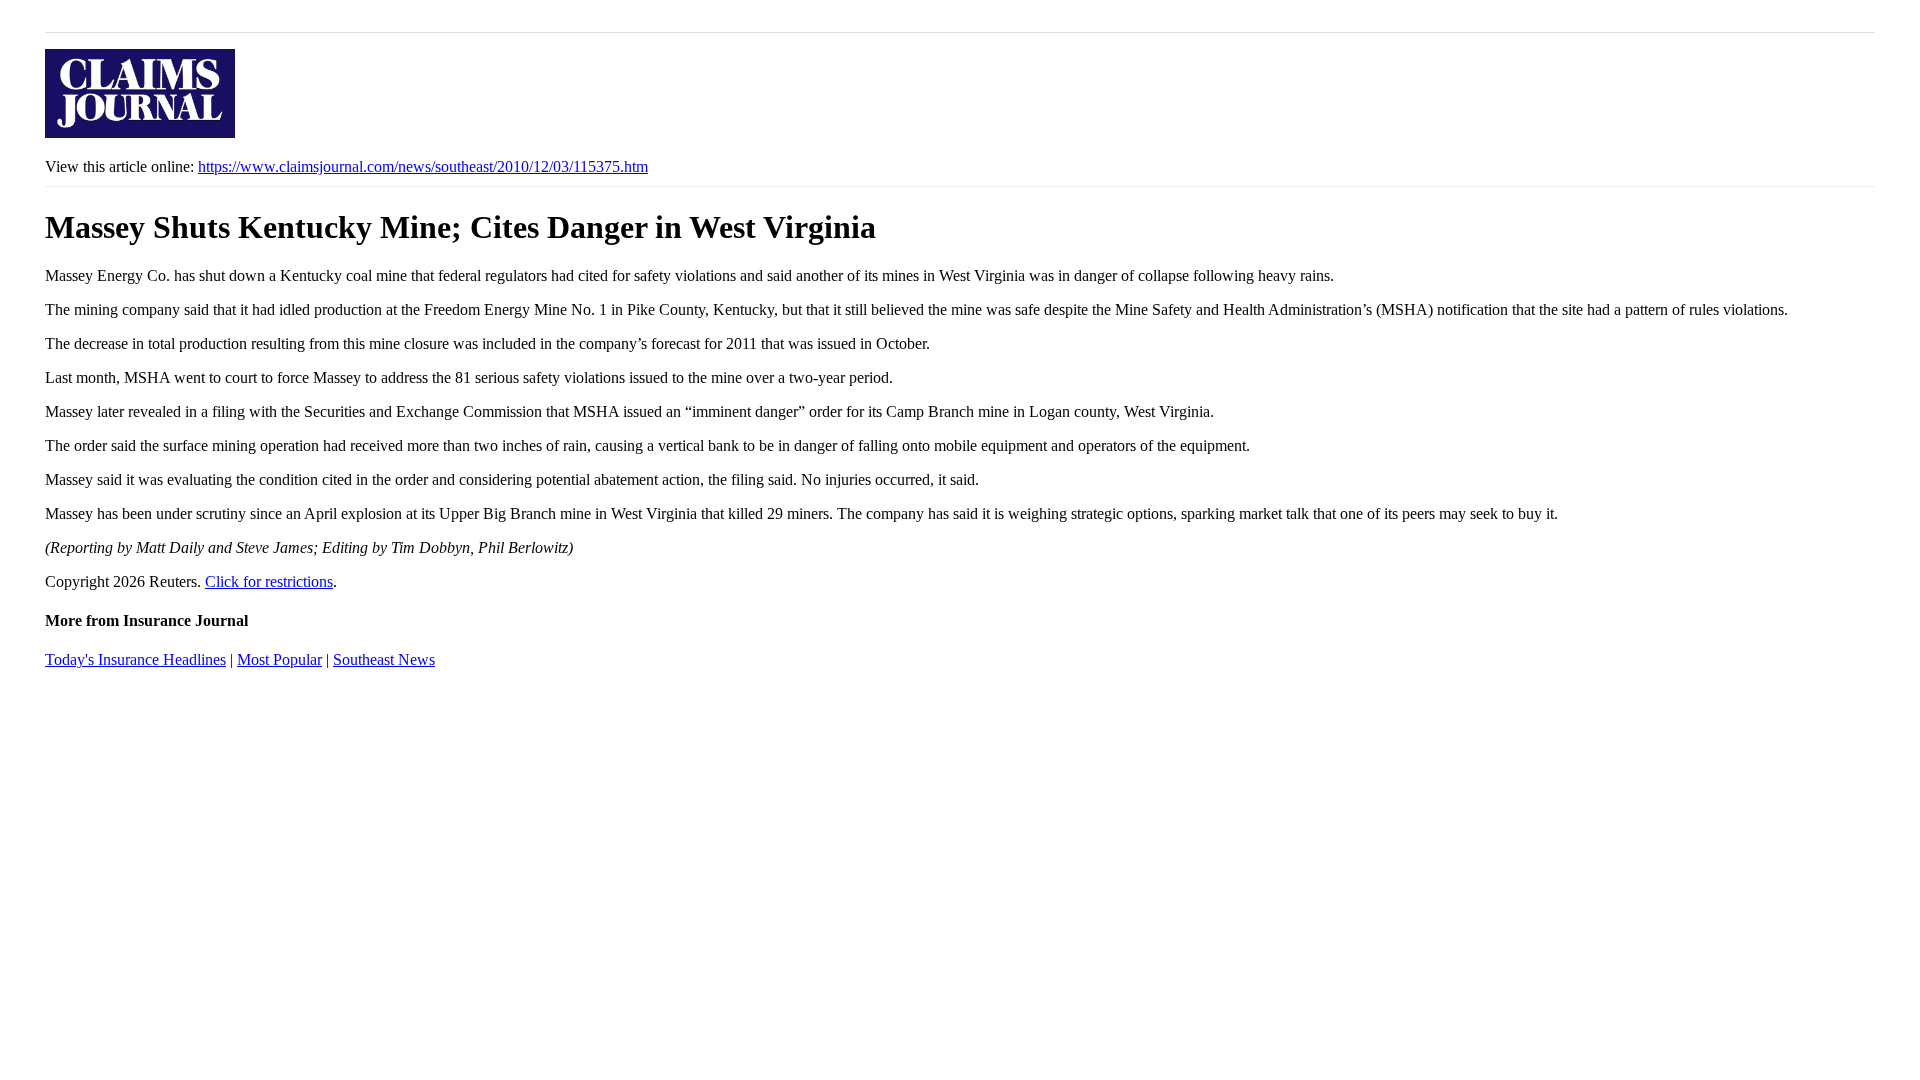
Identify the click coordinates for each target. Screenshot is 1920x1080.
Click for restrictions (269, 581)
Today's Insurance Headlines (135, 659)
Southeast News (384, 659)
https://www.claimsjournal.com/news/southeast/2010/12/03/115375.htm (423, 166)
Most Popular (279, 659)
